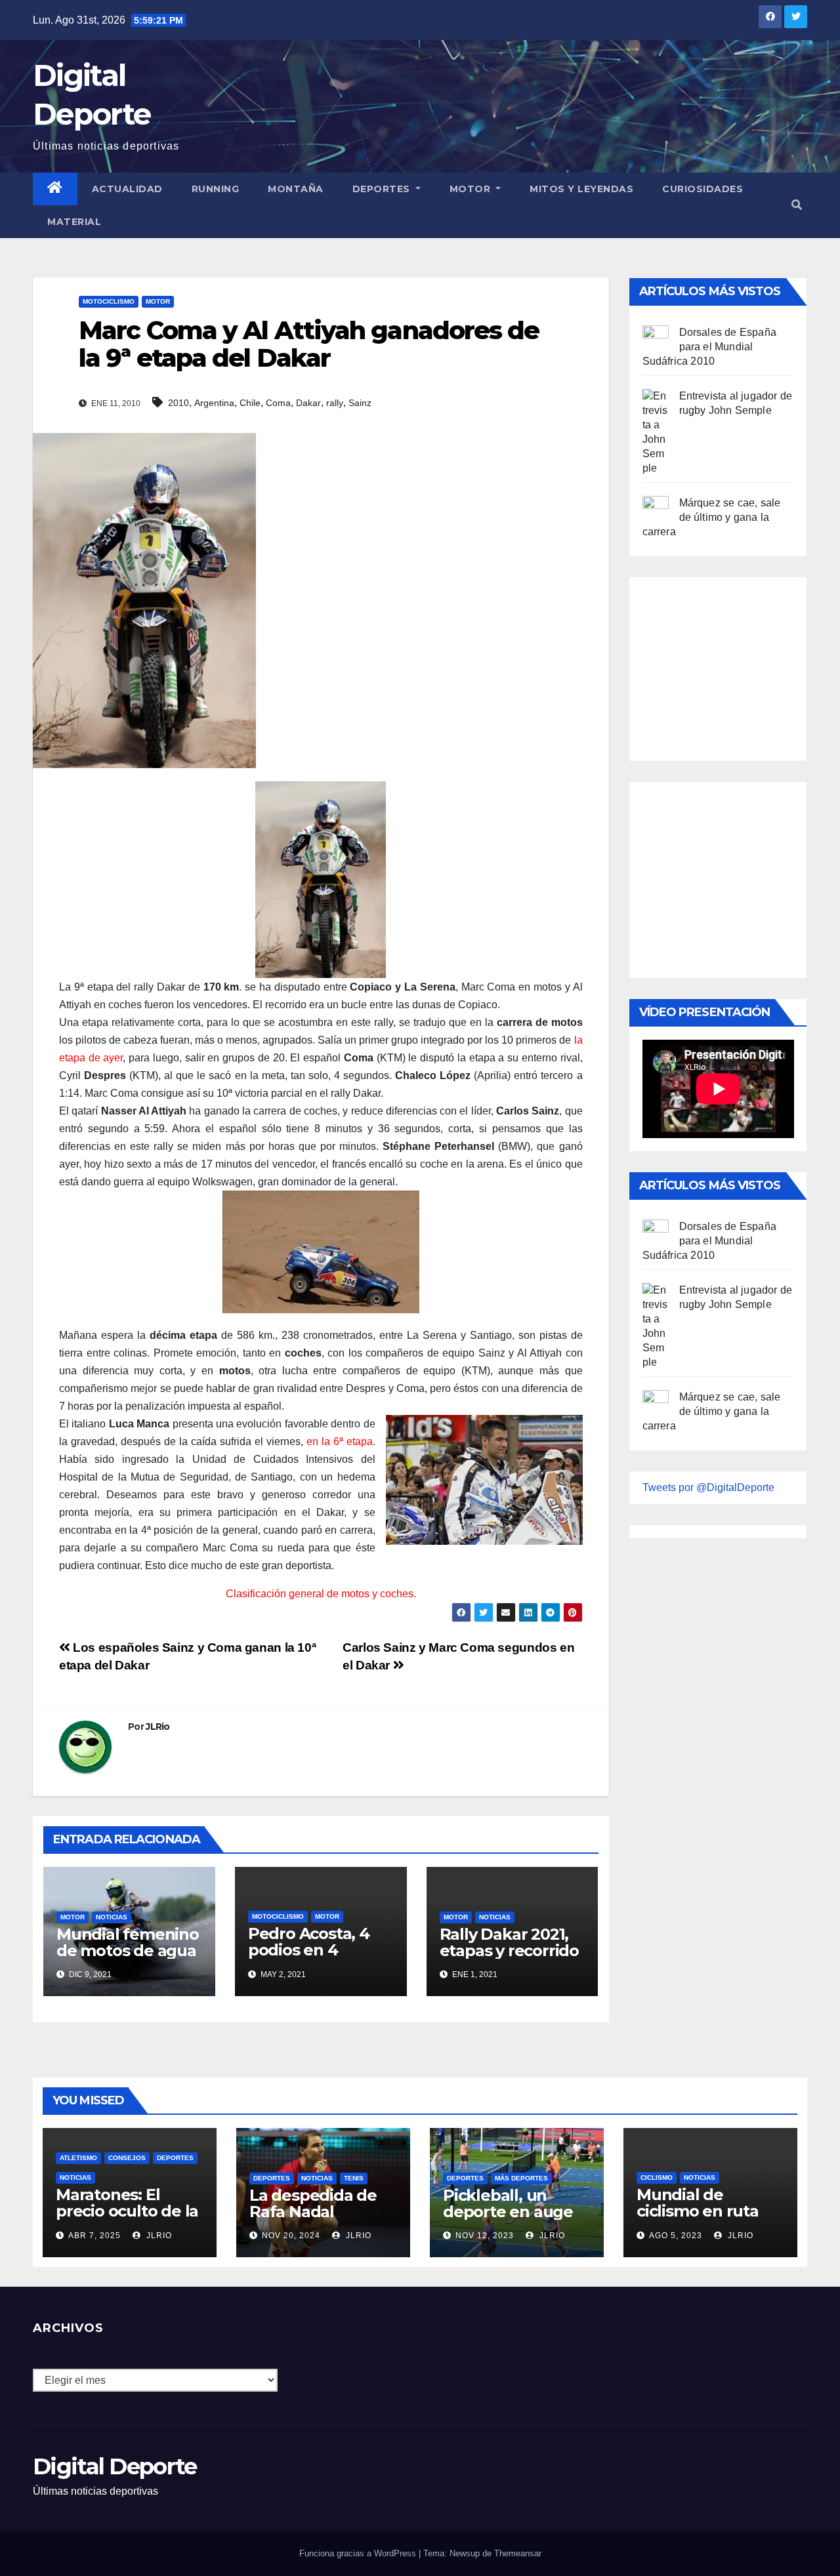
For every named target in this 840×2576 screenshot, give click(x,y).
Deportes (383, 189)
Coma (278, 403)
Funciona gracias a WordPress (359, 2553)
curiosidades (703, 189)
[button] (797, 205)
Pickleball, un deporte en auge (508, 2203)
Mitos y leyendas (581, 189)
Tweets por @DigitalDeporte (708, 1487)
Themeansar (518, 2553)
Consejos (127, 2158)
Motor (472, 189)
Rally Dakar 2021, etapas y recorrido (509, 1942)
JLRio (158, 1727)
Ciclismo (657, 2177)
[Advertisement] (741, 666)
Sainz (360, 403)
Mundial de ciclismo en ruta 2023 (698, 2211)
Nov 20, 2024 (291, 2236)
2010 (178, 403)
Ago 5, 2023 (676, 2236)
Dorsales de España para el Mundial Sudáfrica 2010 (710, 347)
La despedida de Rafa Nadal (313, 2203)
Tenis (354, 2178)
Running (216, 189)
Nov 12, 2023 (485, 2236)
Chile (250, 403)
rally (335, 403)
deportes (175, 2158)
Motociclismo (109, 301)
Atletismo (78, 2158)
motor (158, 301)
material (74, 222)
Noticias (112, 1917)
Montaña (296, 189)
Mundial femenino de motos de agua (128, 1942)
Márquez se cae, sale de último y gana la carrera (712, 517)
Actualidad (127, 189)
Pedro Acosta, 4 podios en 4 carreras (309, 1950)
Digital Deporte (115, 2466)
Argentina (214, 403)
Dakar (308, 403)
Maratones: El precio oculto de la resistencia (127, 2211)
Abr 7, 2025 (94, 2236)
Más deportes (521, 2178)
